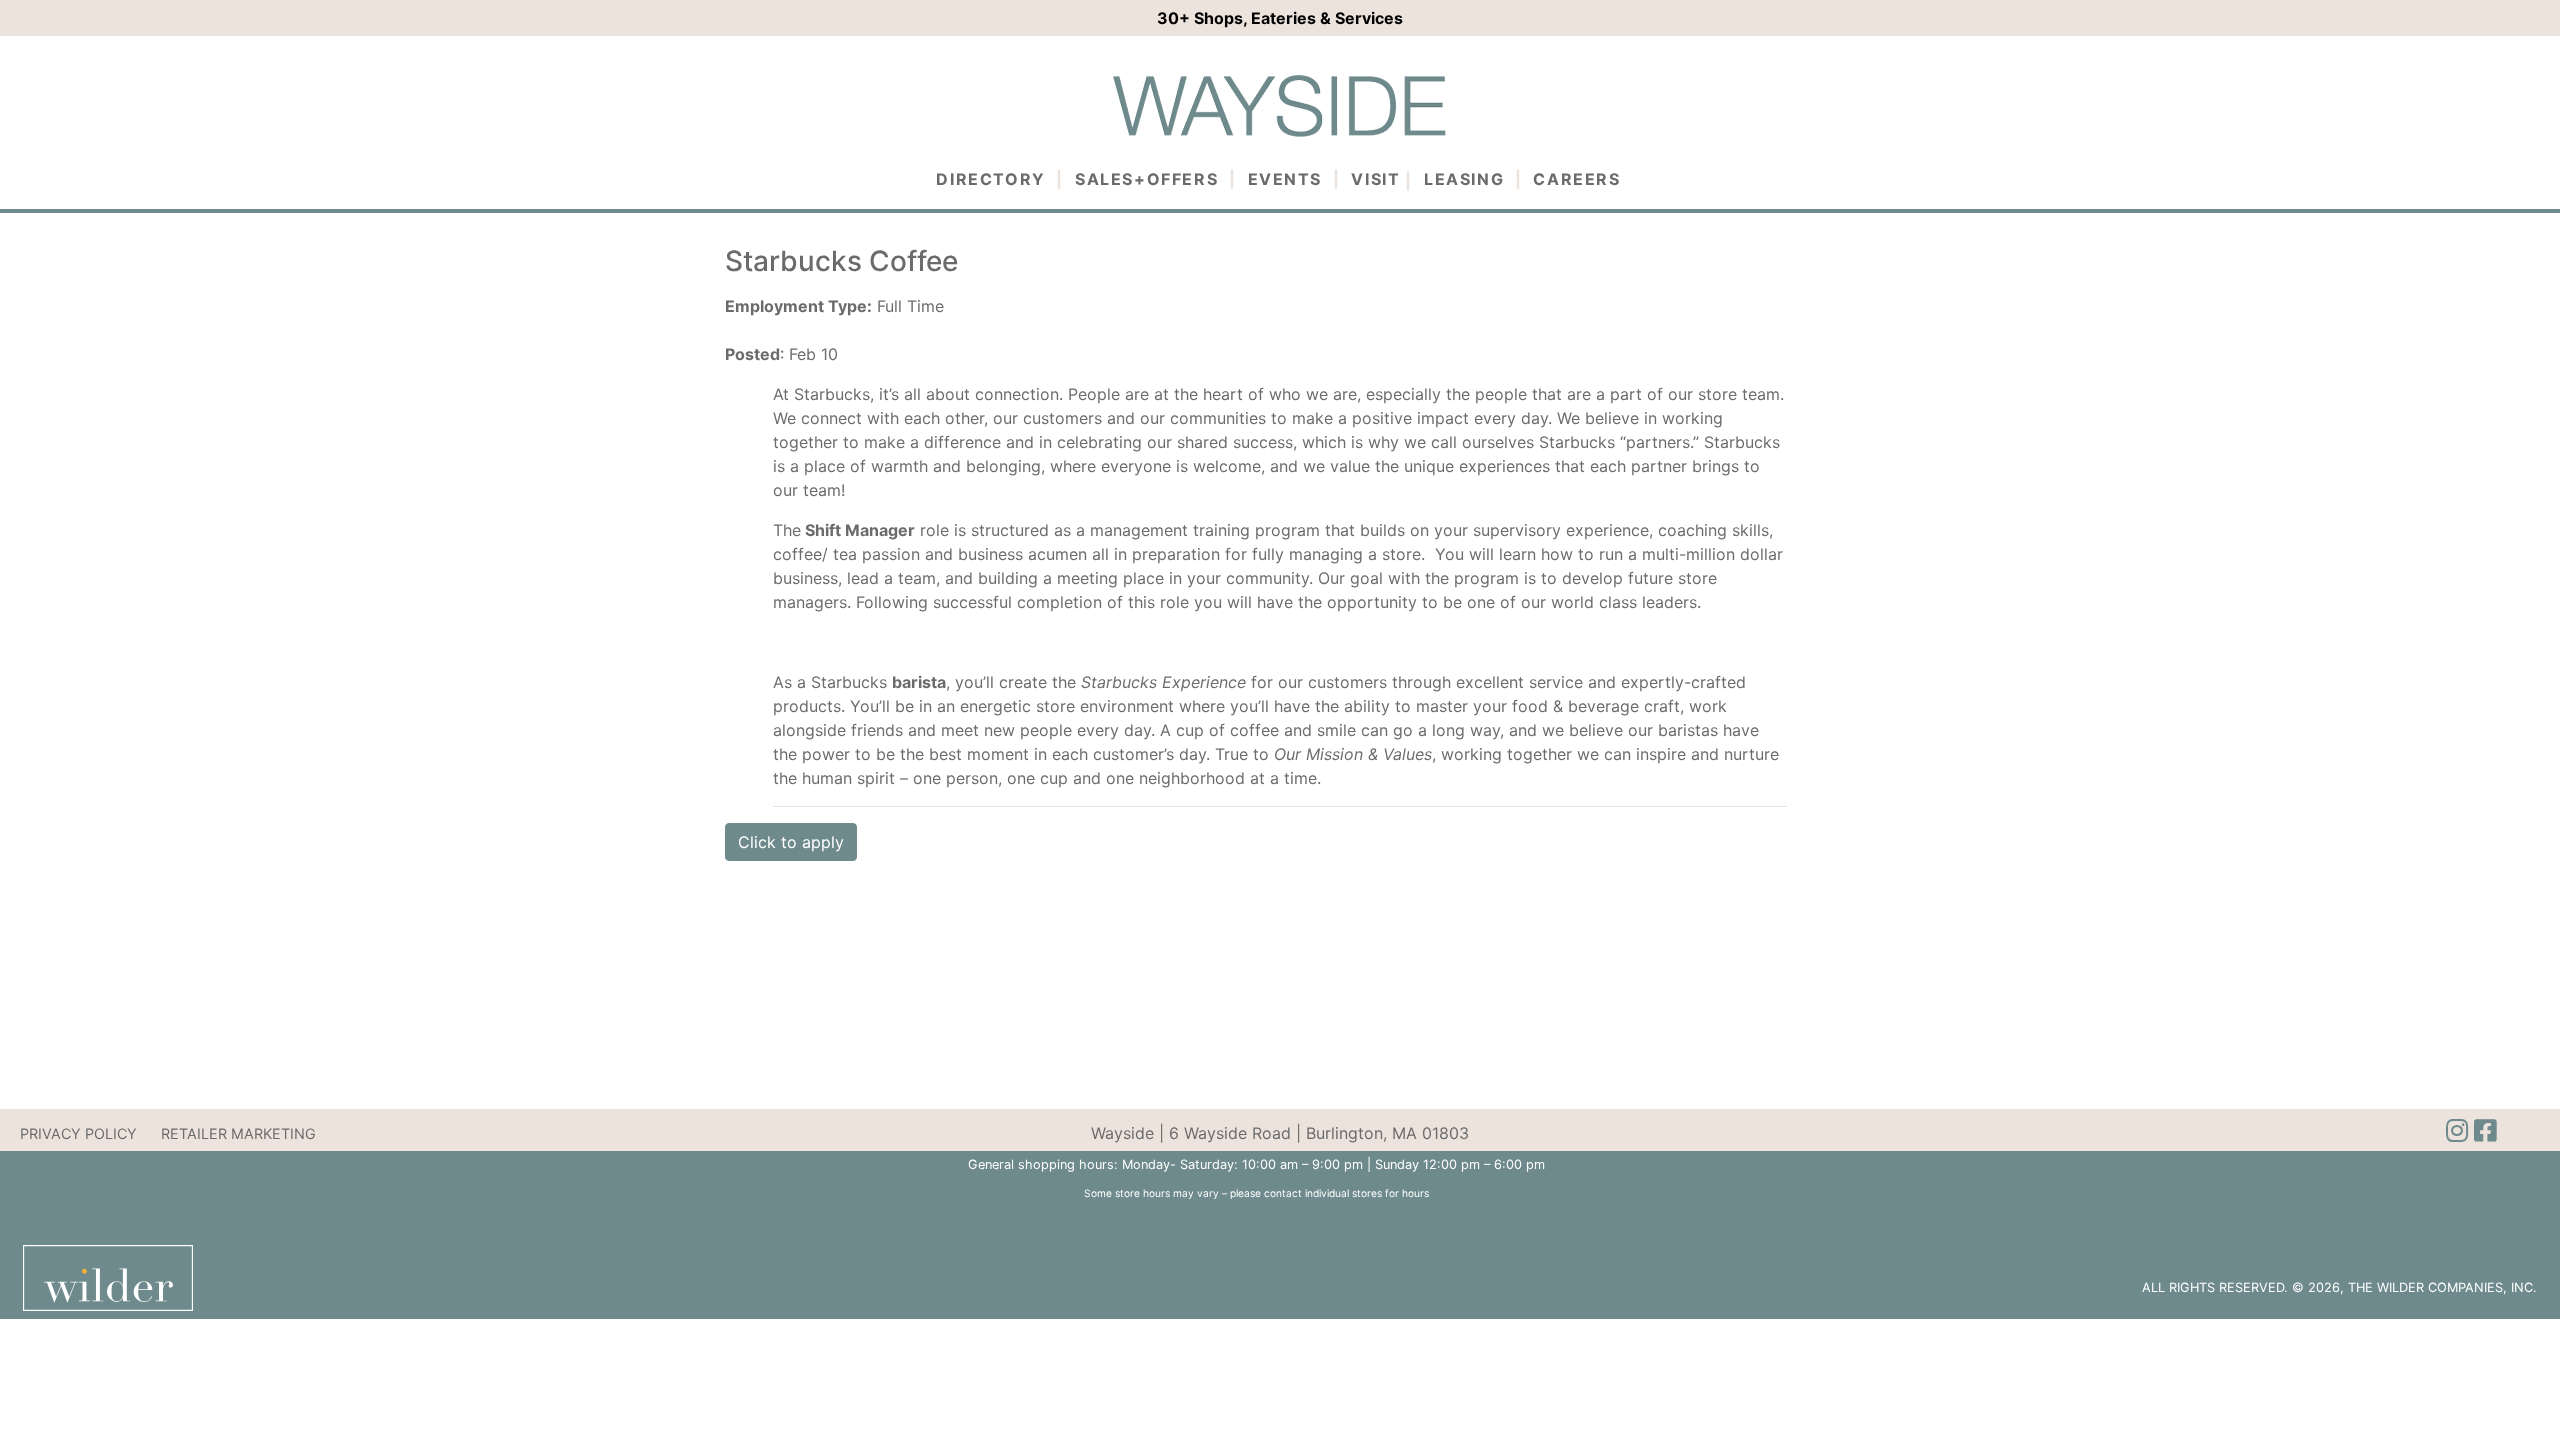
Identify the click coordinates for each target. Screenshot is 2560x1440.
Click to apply (791, 842)
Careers (1576, 179)
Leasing (1464, 179)
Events (1285, 179)
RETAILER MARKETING (238, 1133)
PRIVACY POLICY (78, 1133)
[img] (2485, 1131)
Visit (1375, 179)
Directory (990, 179)
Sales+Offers (1146, 179)
